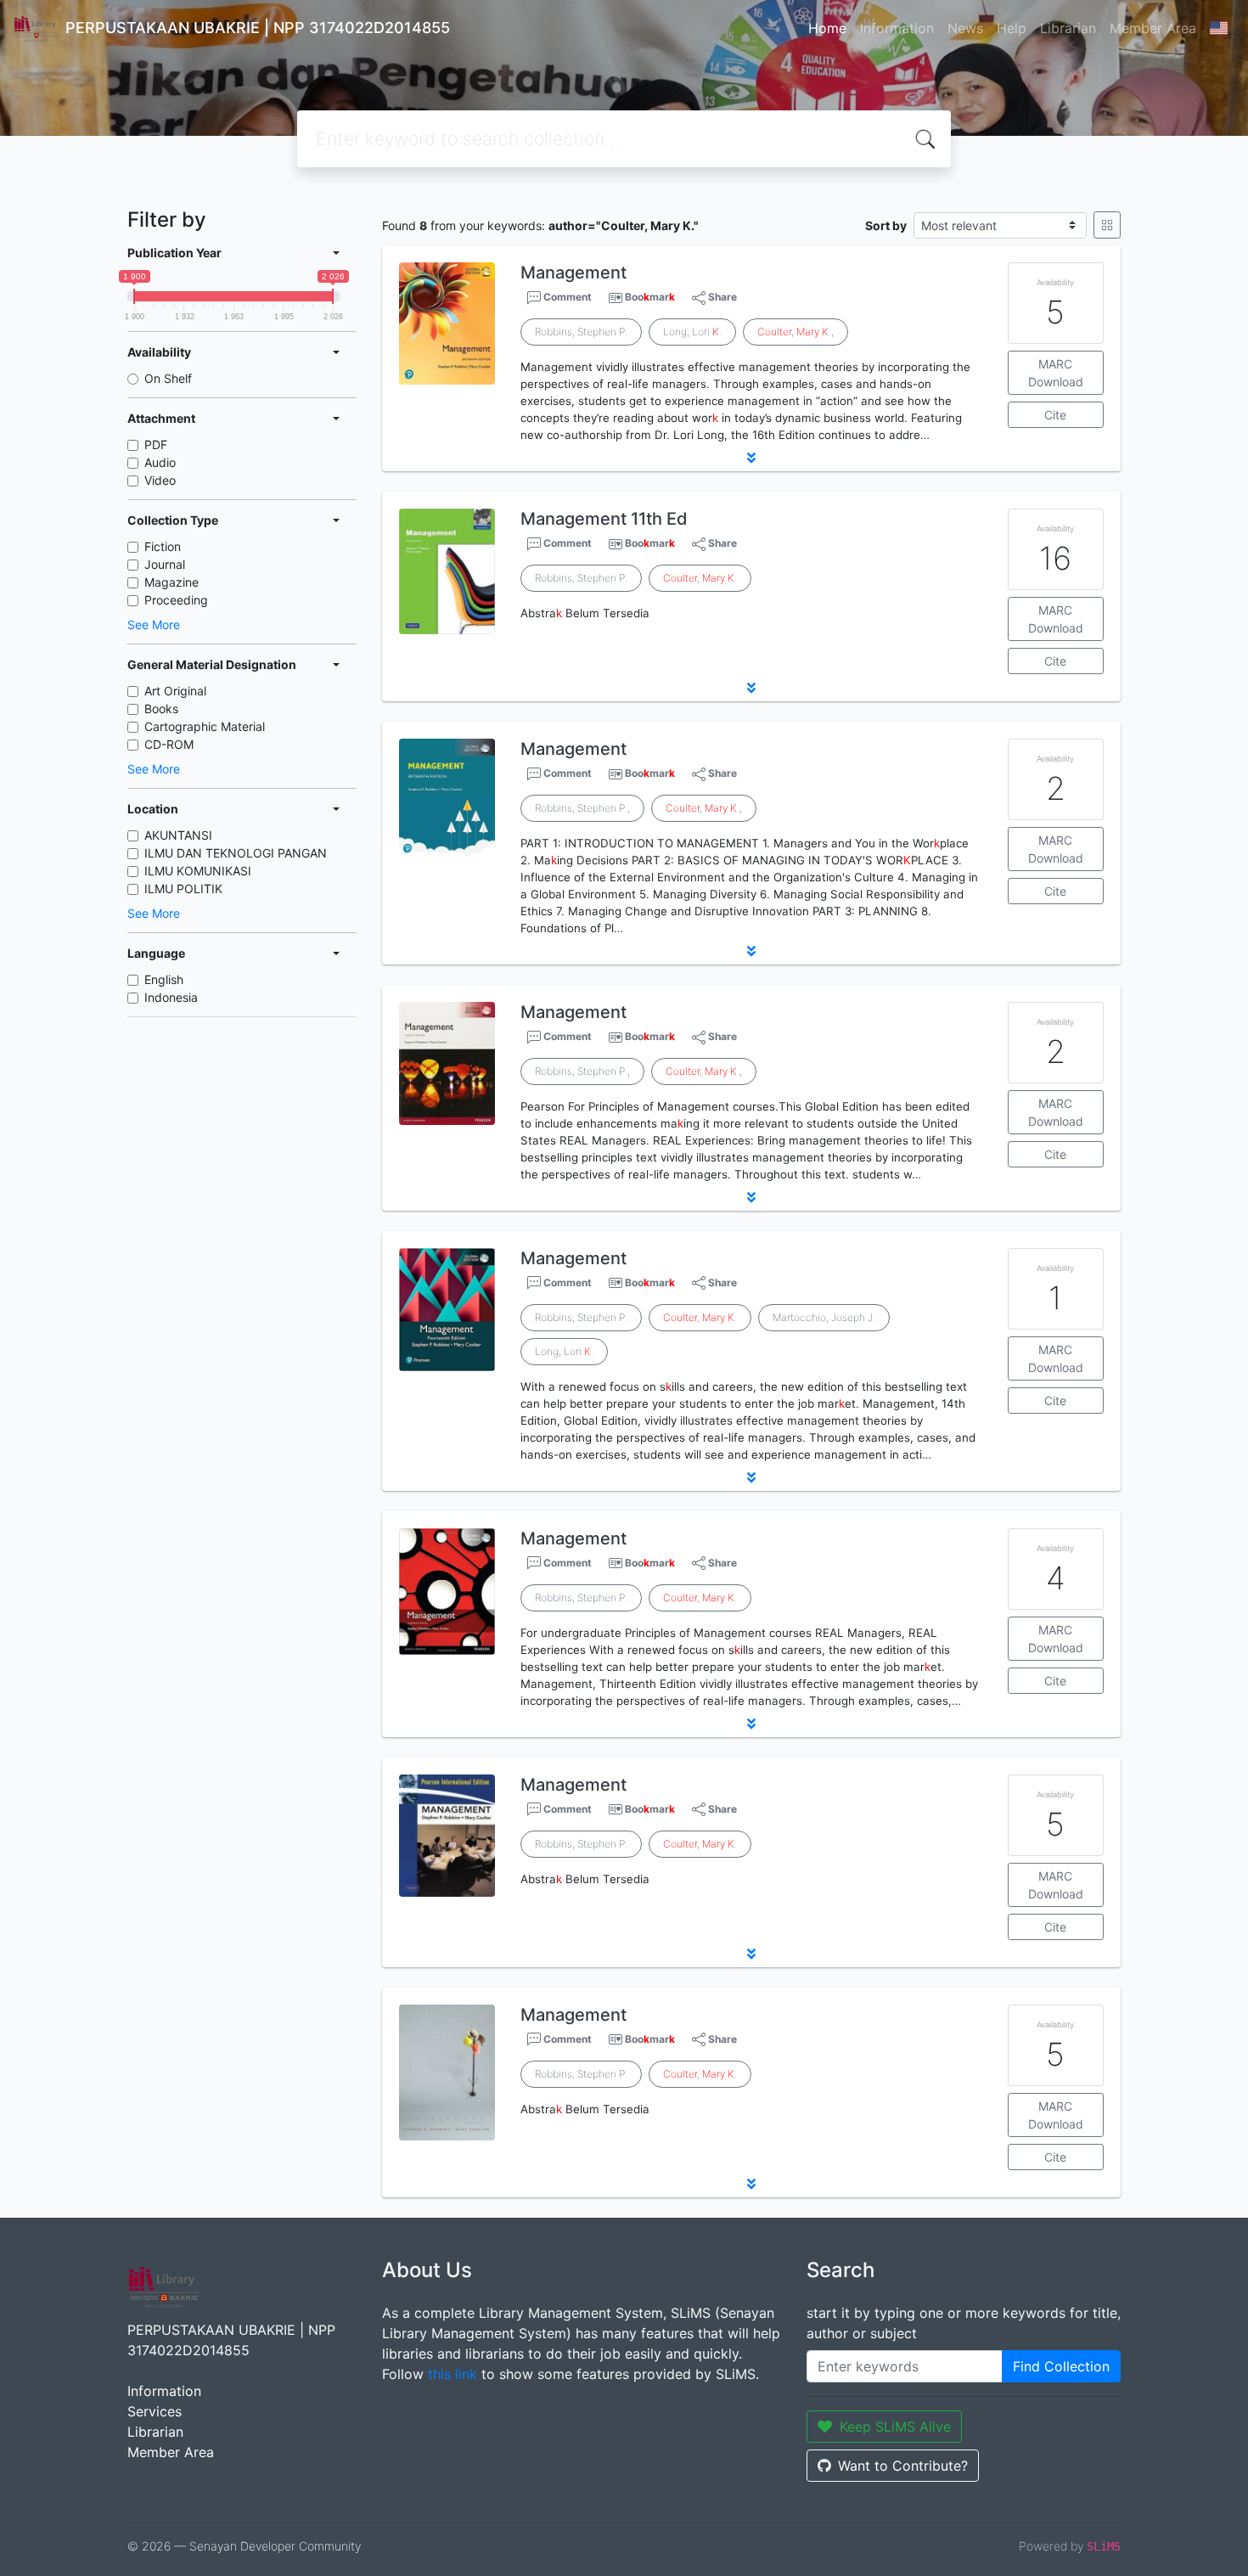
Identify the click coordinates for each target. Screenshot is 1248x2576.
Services (155, 2411)
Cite (1055, 415)
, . (700, 578)
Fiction (163, 546)
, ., (795, 332)
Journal (165, 564)
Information (897, 28)
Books (161, 709)
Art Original (175, 691)
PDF (156, 444)
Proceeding (176, 600)
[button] (751, 458)
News (965, 28)
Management (573, 273)
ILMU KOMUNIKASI (198, 871)
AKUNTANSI (178, 835)
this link (453, 2374)
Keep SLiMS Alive (895, 2427)
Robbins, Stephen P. (581, 332)
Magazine (171, 582)
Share (721, 297)
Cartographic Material (205, 726)
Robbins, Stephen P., (582, 808)
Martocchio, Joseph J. (824, 1317)
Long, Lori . (692, 332)
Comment (566, 297)
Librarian (1068, 28)
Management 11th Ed (604, 519)
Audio (160, 462)
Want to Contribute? (903, 2466)
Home (827, 28)
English (164, 979)
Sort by (886, 225)
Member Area (1153, 28)
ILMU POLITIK (183, 889)
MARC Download (1056, 373)
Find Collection (1061, 2366)
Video (160, 480)
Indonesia (171, 997)
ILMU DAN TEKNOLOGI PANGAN (236, 853)
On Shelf (168, 378)
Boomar (650, 297)
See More (154, 624)
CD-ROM (169, 744)
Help (1012, 28)
